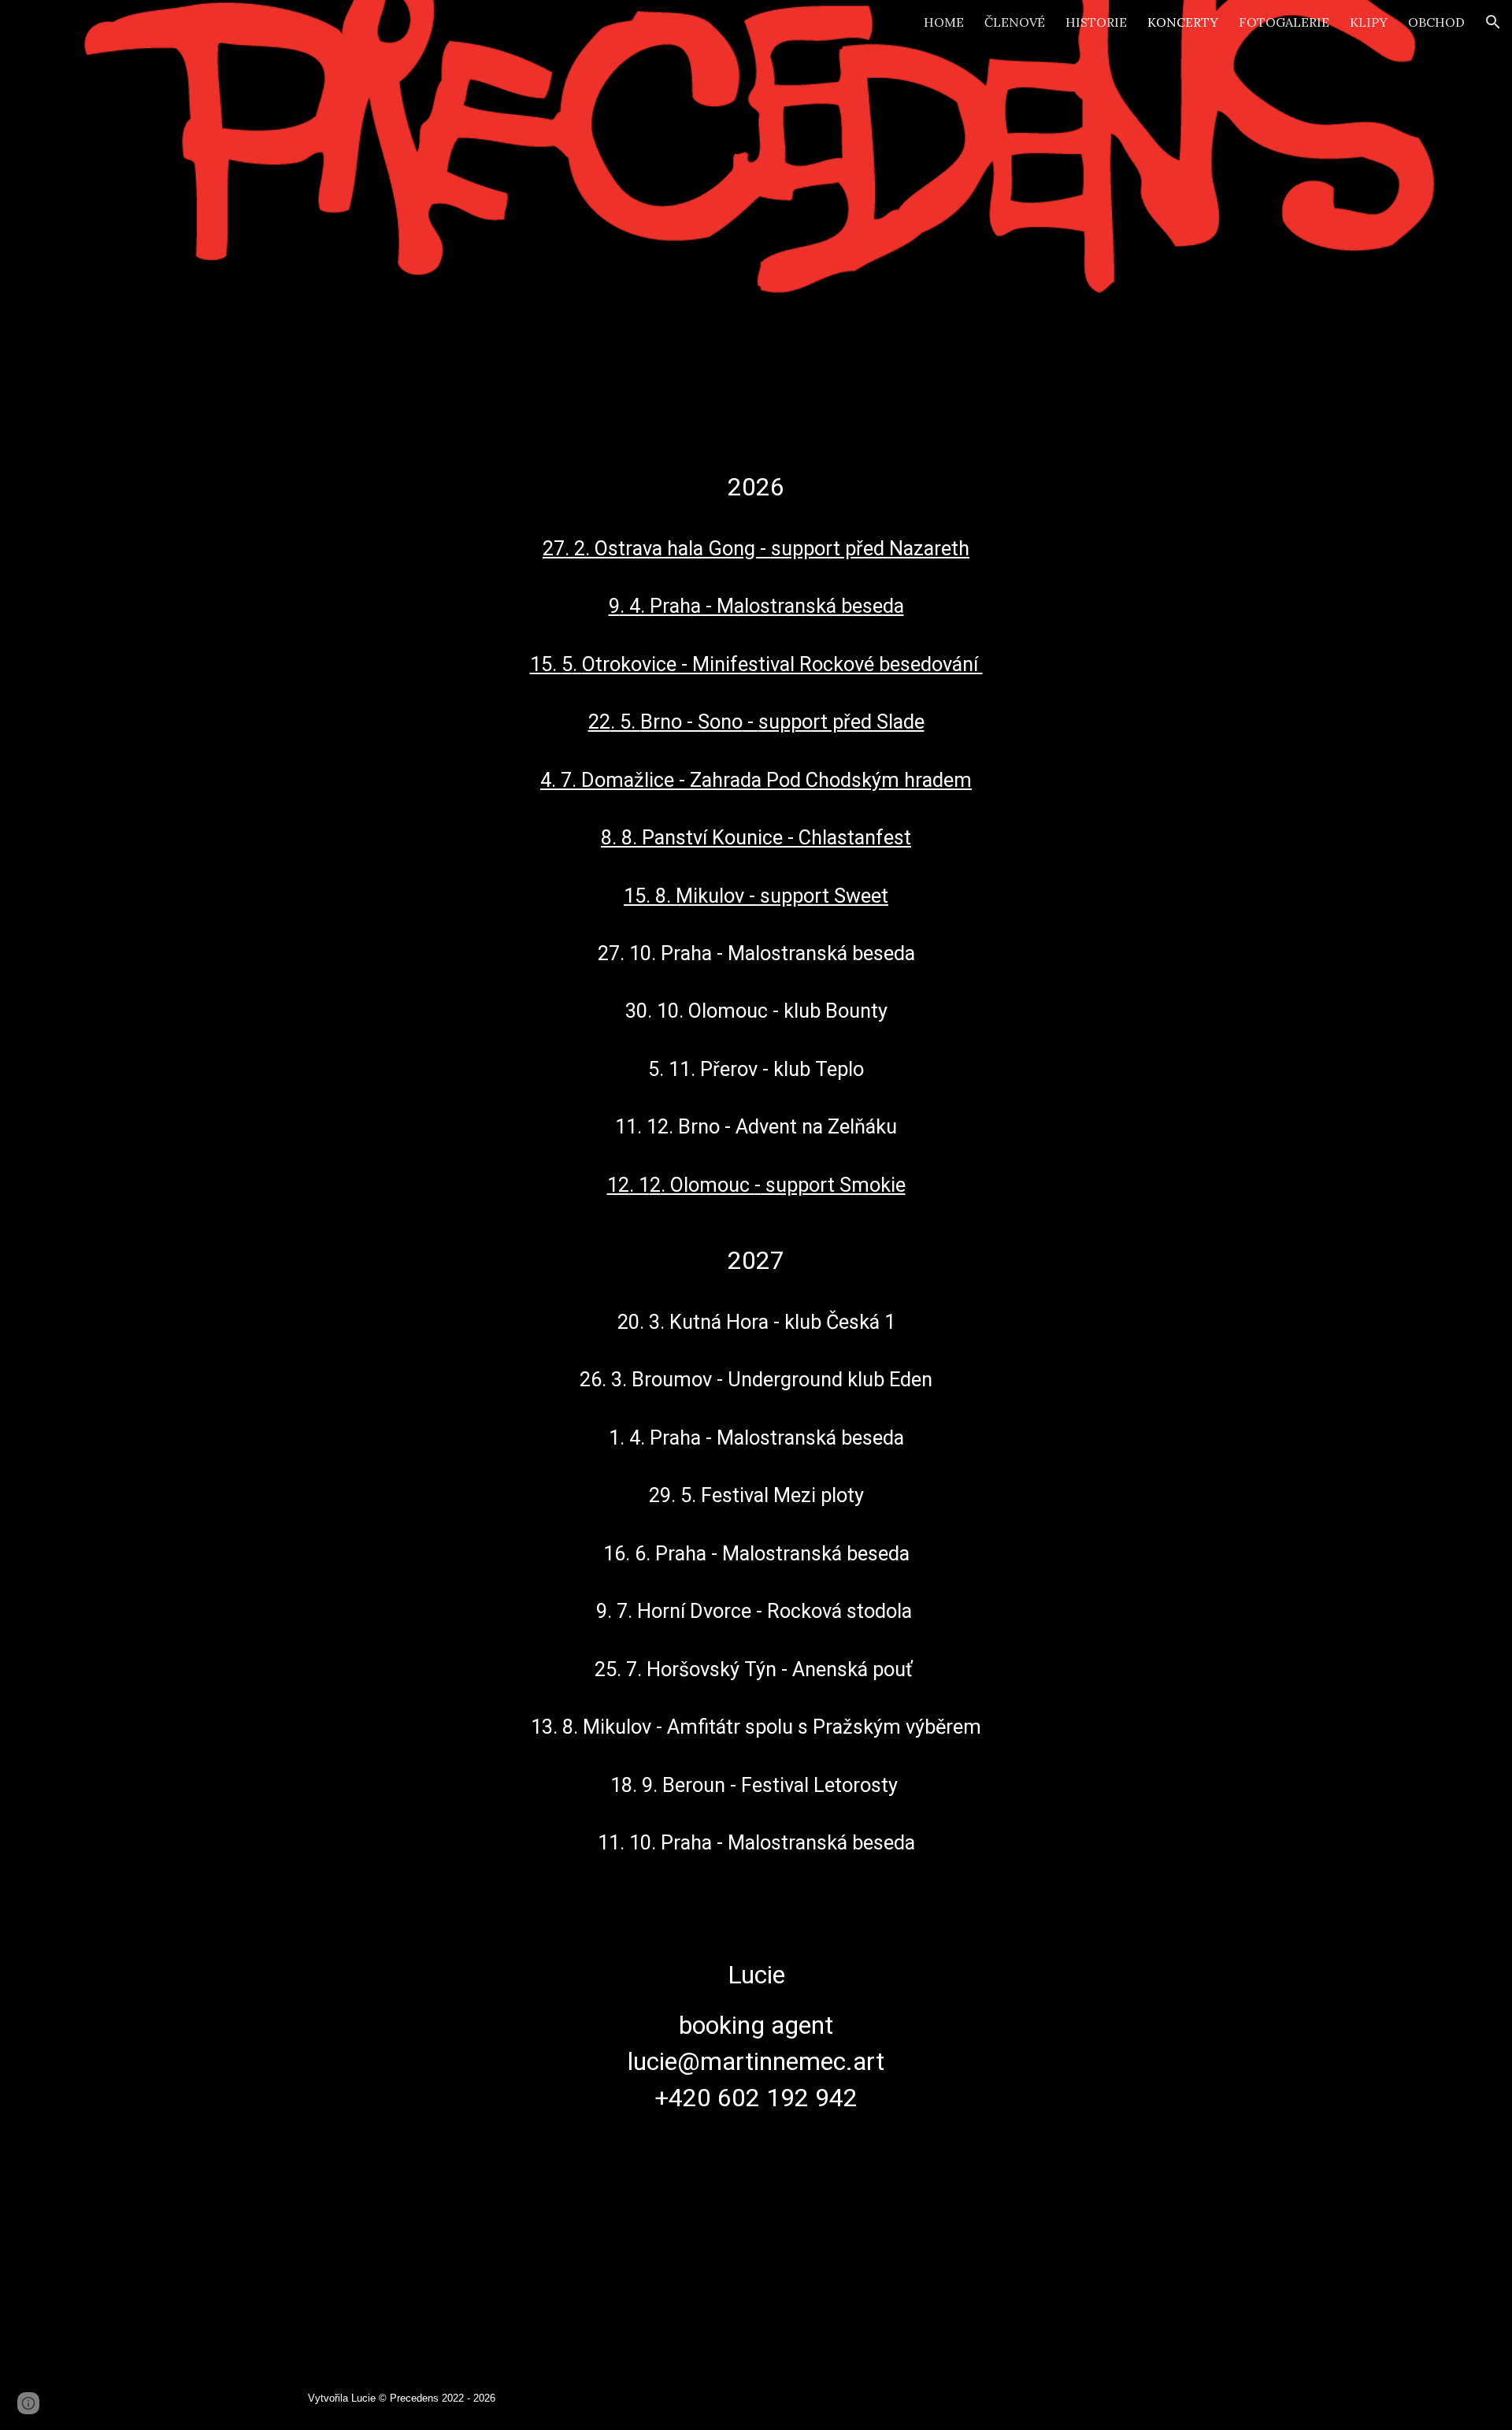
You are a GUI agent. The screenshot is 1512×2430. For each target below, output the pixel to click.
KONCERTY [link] (1183, 22)
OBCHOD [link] (1436, 22)
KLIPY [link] (1369, 22)
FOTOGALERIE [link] (1284, 22)
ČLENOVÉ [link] (1015, 22)
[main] (756, 1377)
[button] (1493, 22)
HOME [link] (944, 22)
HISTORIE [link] (1096, 22)
